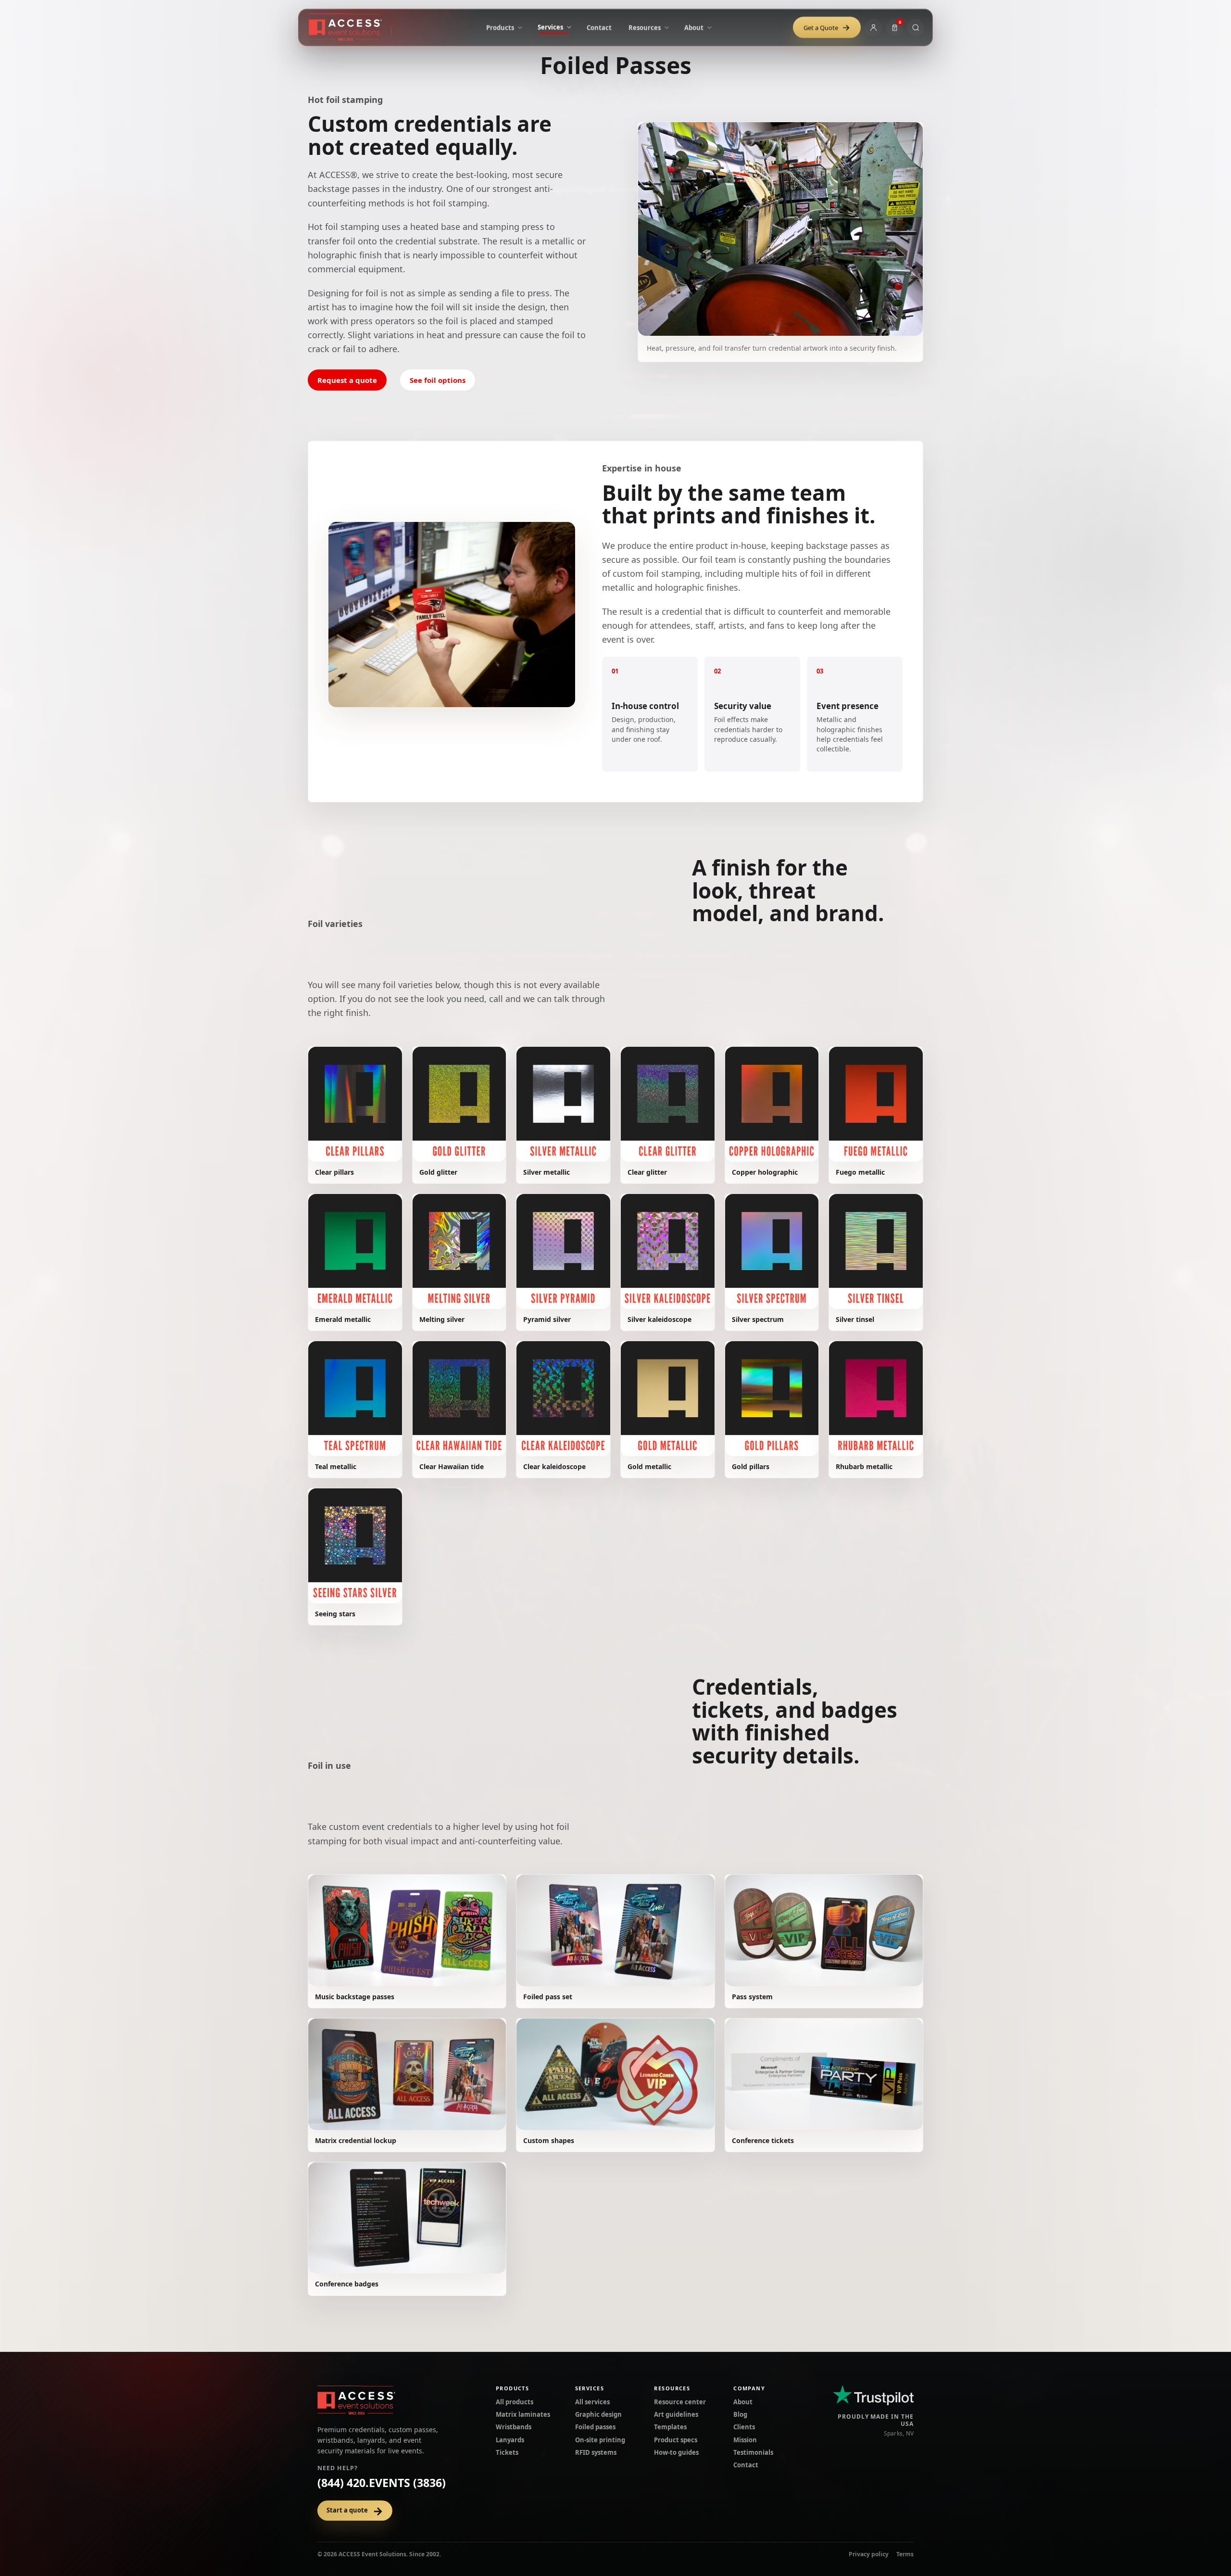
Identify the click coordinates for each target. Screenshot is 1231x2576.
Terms (905, 2554)
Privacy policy (869, 2554)
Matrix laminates (523, 2414)
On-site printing (600, 2440)
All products (515, 2402)
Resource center (680, 2402)
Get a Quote (827, 27)
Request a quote (347, 380)
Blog (740, 2414)
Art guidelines (676, 2414)
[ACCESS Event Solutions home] (350, 27)
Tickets (507, 2452)
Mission (745, 2440)
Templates (670, 2427)
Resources (672, 2388)
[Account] (873, 27)
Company (749, 2388)
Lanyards (510, 2440)
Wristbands (514, 2427)
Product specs (676, 2440)
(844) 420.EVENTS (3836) (382, 2483)
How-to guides (676, 2452)
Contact (746, 2465)
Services (590, 2388)
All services (592, 2402)
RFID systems (596, 2452)
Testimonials (753, 2452)
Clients (744, 2427)
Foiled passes (595, 2427)
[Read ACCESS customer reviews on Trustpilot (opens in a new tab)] (873, 2395)
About (743, 2402)
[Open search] (916, 27)
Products (512, 2388)
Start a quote (355, 2511)
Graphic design (598, 2414)
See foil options (438, 380)
